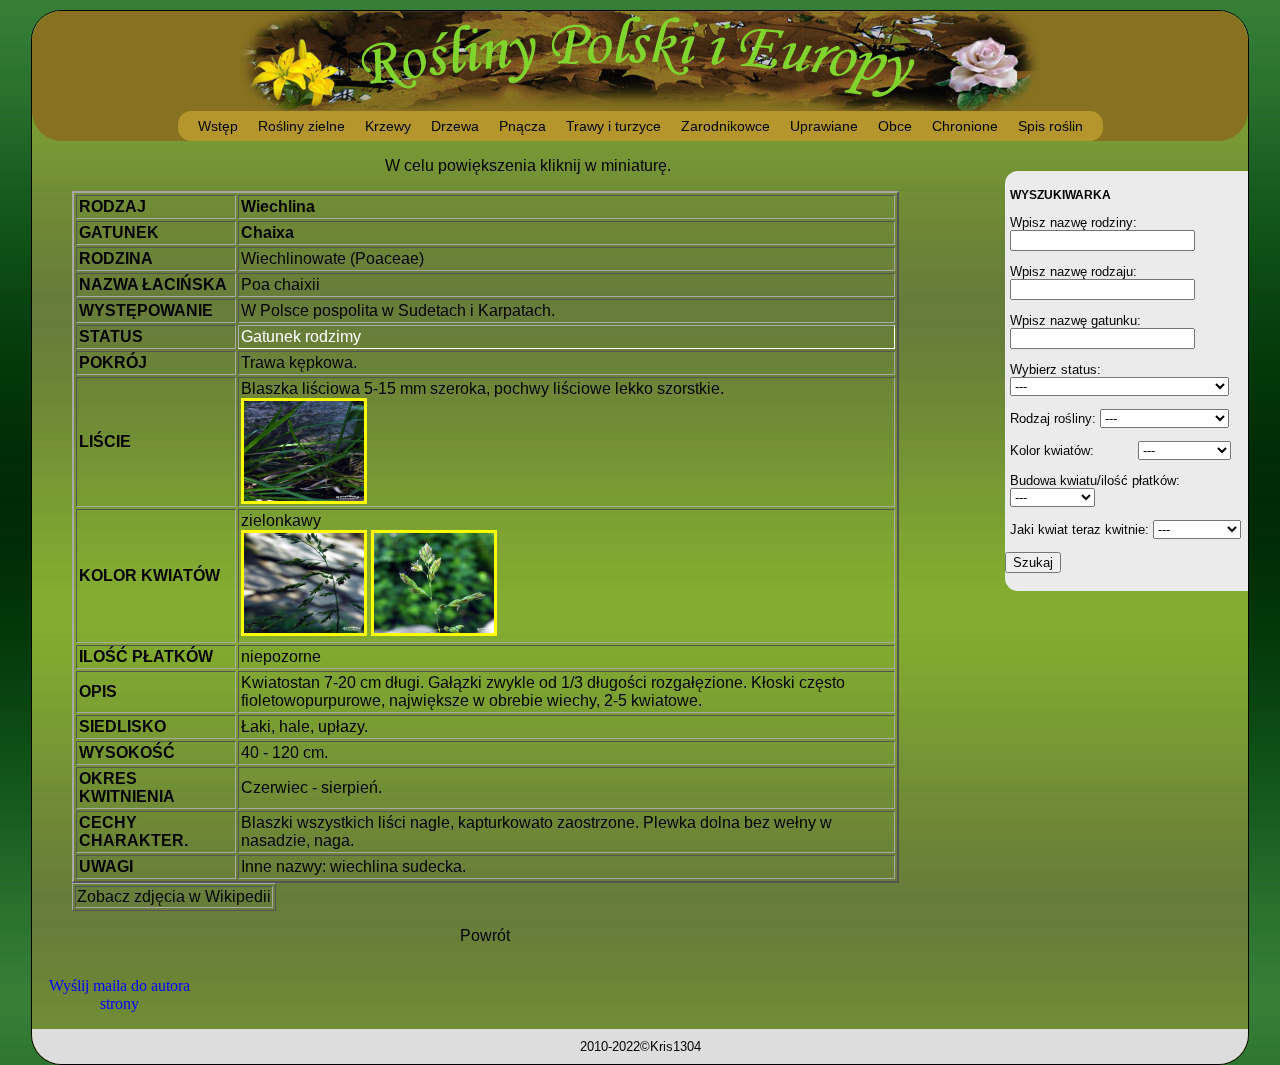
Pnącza (522, 126)
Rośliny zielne (301, 126)
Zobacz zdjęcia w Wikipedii (174, 896)
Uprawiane (824, 126)
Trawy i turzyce (613, 126)
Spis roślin (1050, 126)
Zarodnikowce (725, 126)
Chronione (965, 126)
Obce (895, 126)
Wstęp (218, 126)
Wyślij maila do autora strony (119, 994)
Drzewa (455, 126)
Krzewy (388, 126)
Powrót (485, 935)
